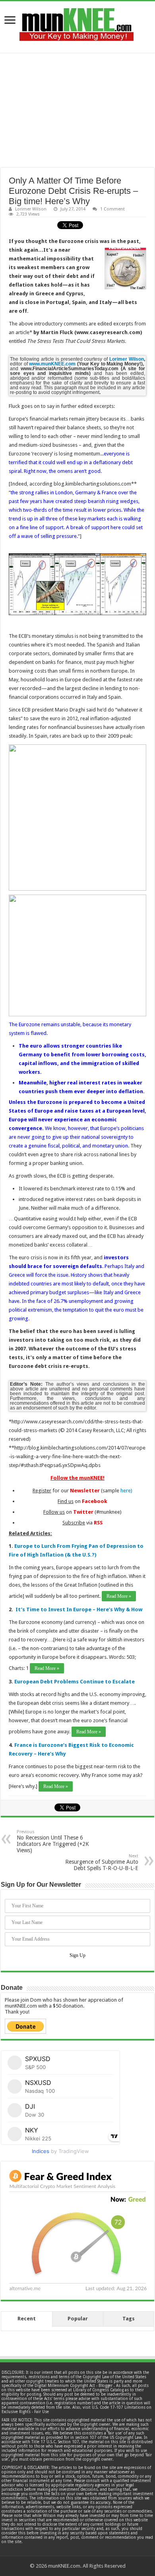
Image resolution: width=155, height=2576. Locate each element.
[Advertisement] (77, 110)
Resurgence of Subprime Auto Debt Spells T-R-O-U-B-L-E (102, 1862)
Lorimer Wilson (31, 209)
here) (126, 1491)
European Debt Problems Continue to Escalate (75, 1682)
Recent (27, 2319)
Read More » (119, 1596)
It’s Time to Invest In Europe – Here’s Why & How (79, 1609)
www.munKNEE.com (52, 364)
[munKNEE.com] (77, 21)
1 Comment (112, 209)
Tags (129, 2319)
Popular (78, 2319)
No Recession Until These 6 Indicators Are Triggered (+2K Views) (53, 1841)
